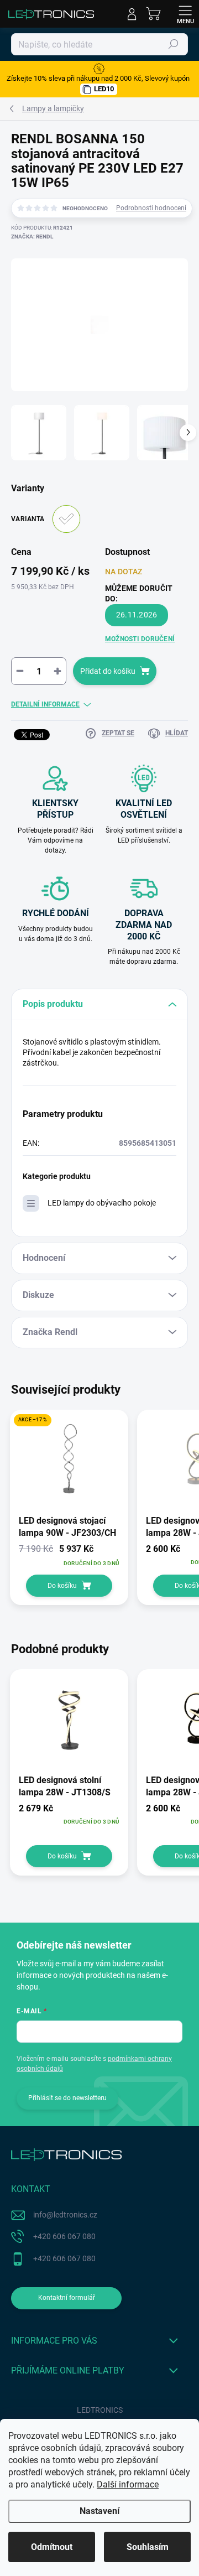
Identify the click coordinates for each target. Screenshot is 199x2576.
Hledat (174, 44)
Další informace (128, 2484)
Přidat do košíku (108, 671)
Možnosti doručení (140, 639)
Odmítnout (52, 2547)
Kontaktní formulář (67, 2298)
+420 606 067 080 (64, 2236)
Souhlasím (148, 2547)
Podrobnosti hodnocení (151, 208)
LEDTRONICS (100, 2410)
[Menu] (185, 14)
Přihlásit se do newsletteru (67, 2098)
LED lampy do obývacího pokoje (102, 1203)
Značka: (32, 237)
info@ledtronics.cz (65, 2215)
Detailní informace (45, 704)
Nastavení (99, 2511)
